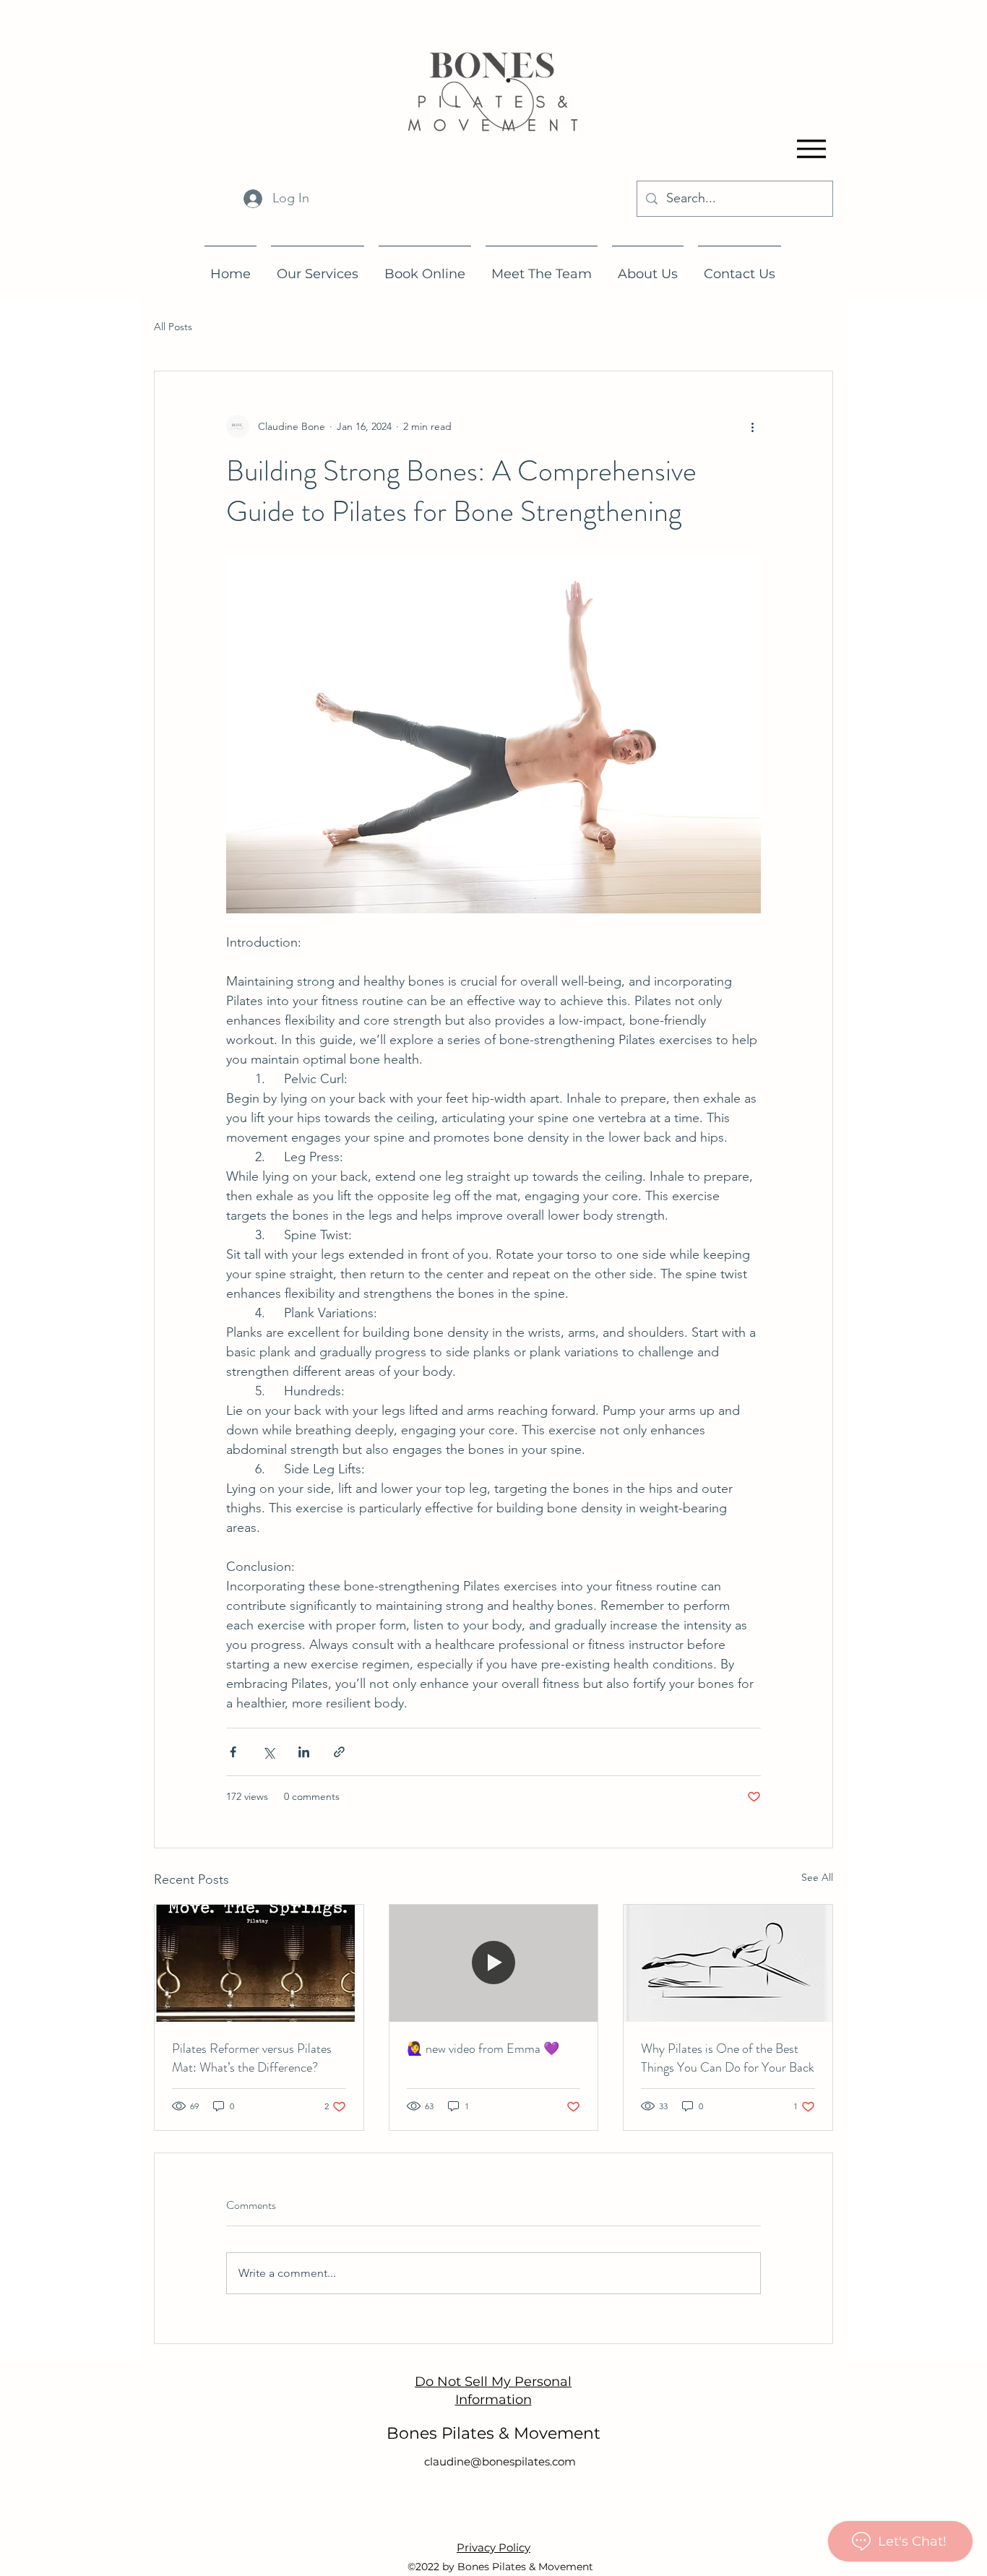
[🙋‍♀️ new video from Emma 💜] (494, 1963)
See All (817, 1877)
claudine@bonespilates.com (500, 2461)
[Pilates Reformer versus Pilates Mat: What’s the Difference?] (259, 1963)
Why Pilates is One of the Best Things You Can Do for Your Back (728, 2058)
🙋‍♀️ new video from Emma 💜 (483, 2049)
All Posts (173, 327)
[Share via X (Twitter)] (268, 1752)
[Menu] (811, 148)
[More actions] (752, 426)
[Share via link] (339, 1752)
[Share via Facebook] (233, 1752)
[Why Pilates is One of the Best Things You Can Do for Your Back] (728, 1963)
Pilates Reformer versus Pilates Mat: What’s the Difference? (252, 2058)
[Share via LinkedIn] (304, 1752)
